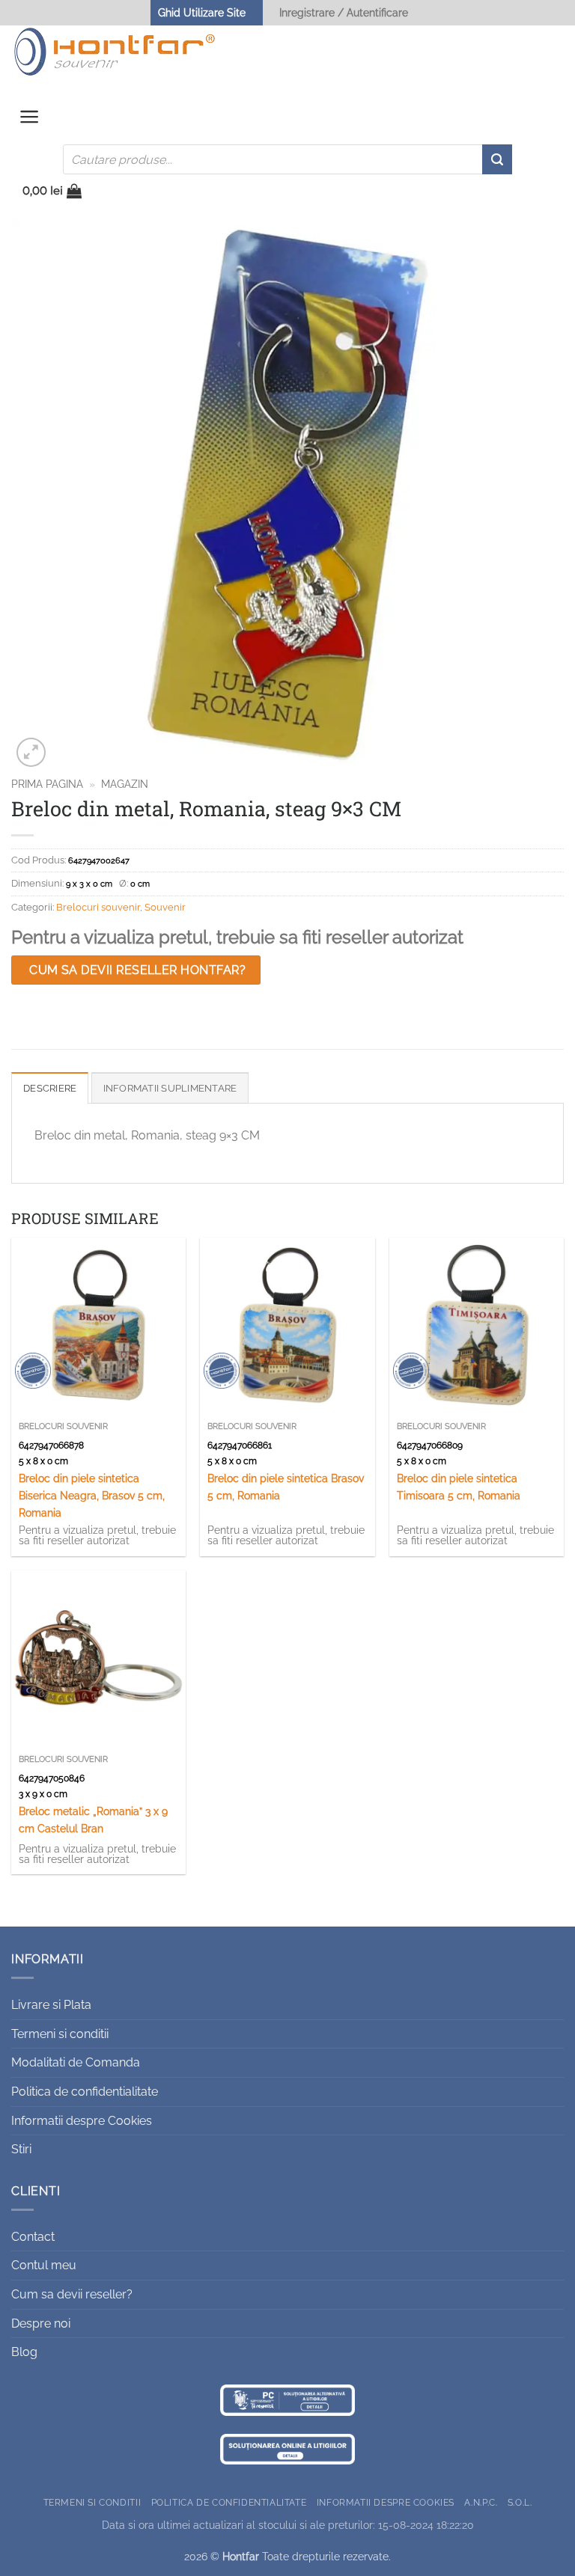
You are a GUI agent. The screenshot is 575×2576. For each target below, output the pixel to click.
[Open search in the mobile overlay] (287, 159)
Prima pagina (47, 784)
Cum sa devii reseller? (72, 2294)
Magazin (125, 784)
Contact (33, 2237)
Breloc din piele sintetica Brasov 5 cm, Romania (286, 1487)
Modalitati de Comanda (76, 2062)
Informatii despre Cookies (82, 2121)
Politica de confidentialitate (85, 2092)
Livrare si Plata (51, 2005)
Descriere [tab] (50, 1088)
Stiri (21, 2149)
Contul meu (44, 2265)
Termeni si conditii (60, 2034)
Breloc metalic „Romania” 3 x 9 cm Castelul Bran (93, 1820)
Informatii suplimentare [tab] (170, 1088)
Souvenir (165, 907)
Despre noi (41, 2323)
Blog (24, 2352)
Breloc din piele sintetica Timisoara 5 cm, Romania (459, 1487)
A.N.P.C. (481, 2502)
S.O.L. (520, 2502)
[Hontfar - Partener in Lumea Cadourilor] (115, 52)
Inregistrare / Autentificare (344, 12)
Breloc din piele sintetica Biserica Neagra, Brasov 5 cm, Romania (92, 1495)
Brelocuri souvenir (98, 907)
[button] (30, 120)
